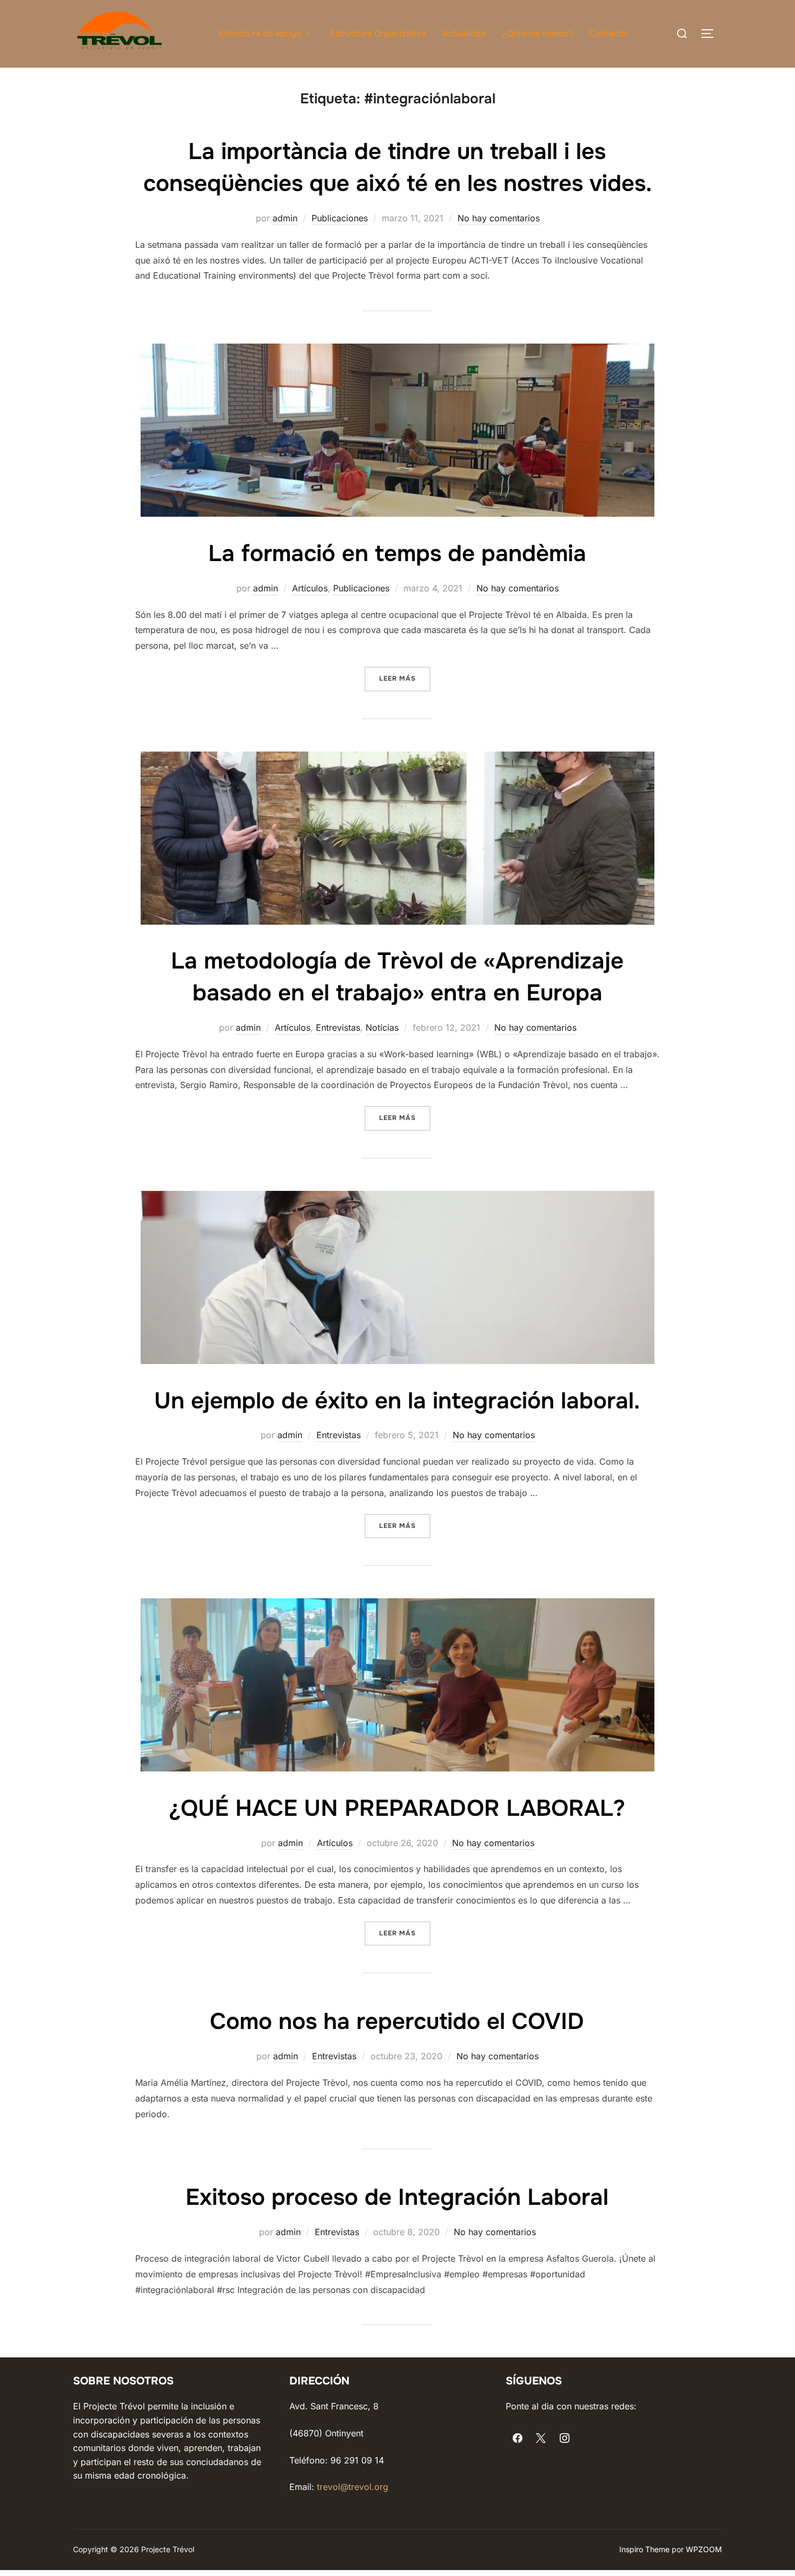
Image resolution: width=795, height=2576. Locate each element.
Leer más (405, 678)
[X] (541, 2439)
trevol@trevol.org (353, 2487)
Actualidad (464, 33)
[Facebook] (518, 2439)
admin (285, 218)
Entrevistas (338, 1027)
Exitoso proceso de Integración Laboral (397, 2197)
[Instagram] (565, 2439)
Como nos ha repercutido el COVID (397, 2021)
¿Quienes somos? (538, 33)
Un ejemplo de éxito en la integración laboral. (397, 1401)
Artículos (310, 588)
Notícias (382, 1027)
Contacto (608, 33)
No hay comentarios (499, 218)
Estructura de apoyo (260, 33)
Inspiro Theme (644, 2549)
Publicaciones (340, 218)
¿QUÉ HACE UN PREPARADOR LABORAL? (397, 1808)
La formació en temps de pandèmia (397, 554)
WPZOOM (704, 2549)
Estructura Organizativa (378, 33)
